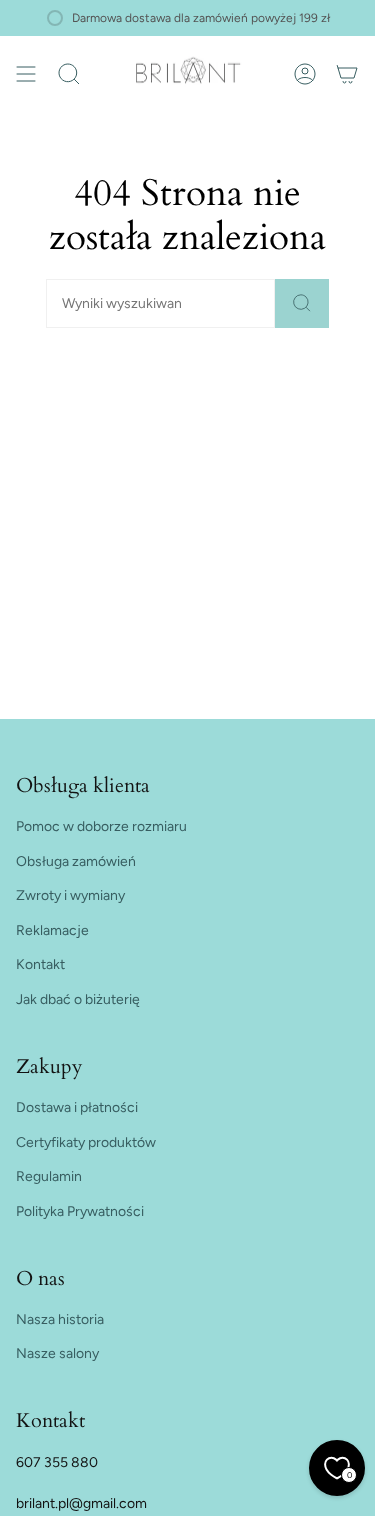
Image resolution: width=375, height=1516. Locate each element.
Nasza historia (60, 1319)
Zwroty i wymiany (70, 895)
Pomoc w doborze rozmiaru (101, 826)
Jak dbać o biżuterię (78, 999)
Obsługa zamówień (76, 861)
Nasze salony (57, 1353)
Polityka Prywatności (80, 1211)
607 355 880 (57, 1462)
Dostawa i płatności (77, 1107)
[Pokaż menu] (26, 74)
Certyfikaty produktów (86, 1142)
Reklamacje (52, 930)
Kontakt (40, 964)
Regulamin (49, 1176)
